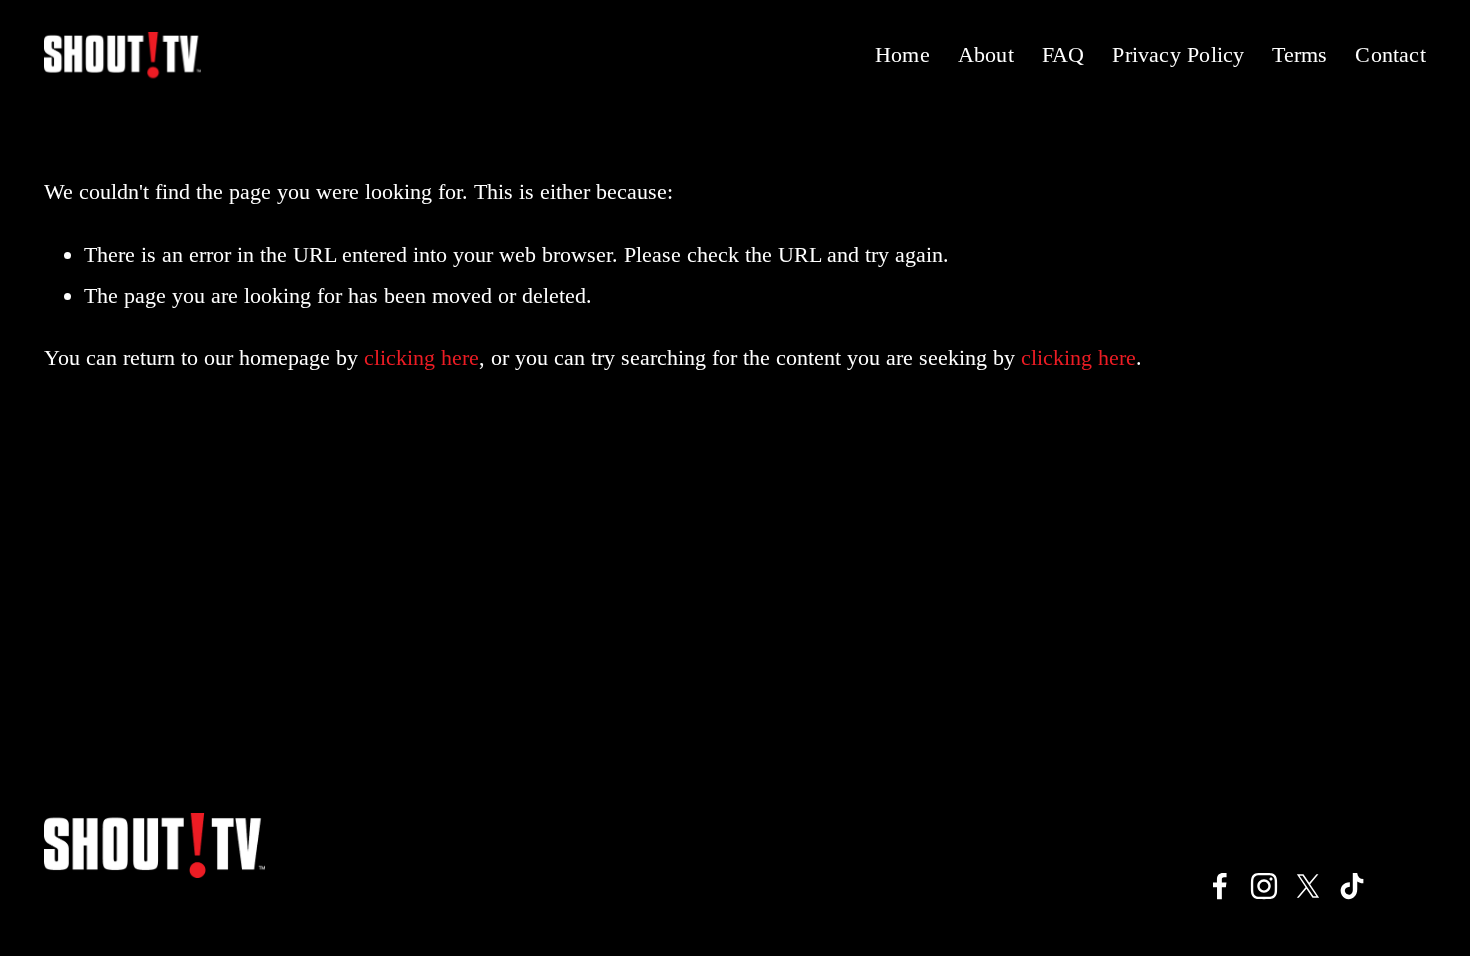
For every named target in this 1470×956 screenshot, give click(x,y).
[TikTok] (1352, 886)
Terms (1299, 54)
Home (902, 54)
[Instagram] (1264, 886)
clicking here (421, 357)
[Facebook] (1220, 886)
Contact (1390, 54)
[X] (1308, 886)
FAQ (1063, 54)
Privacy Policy (1178, 54)
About (986, 54)
